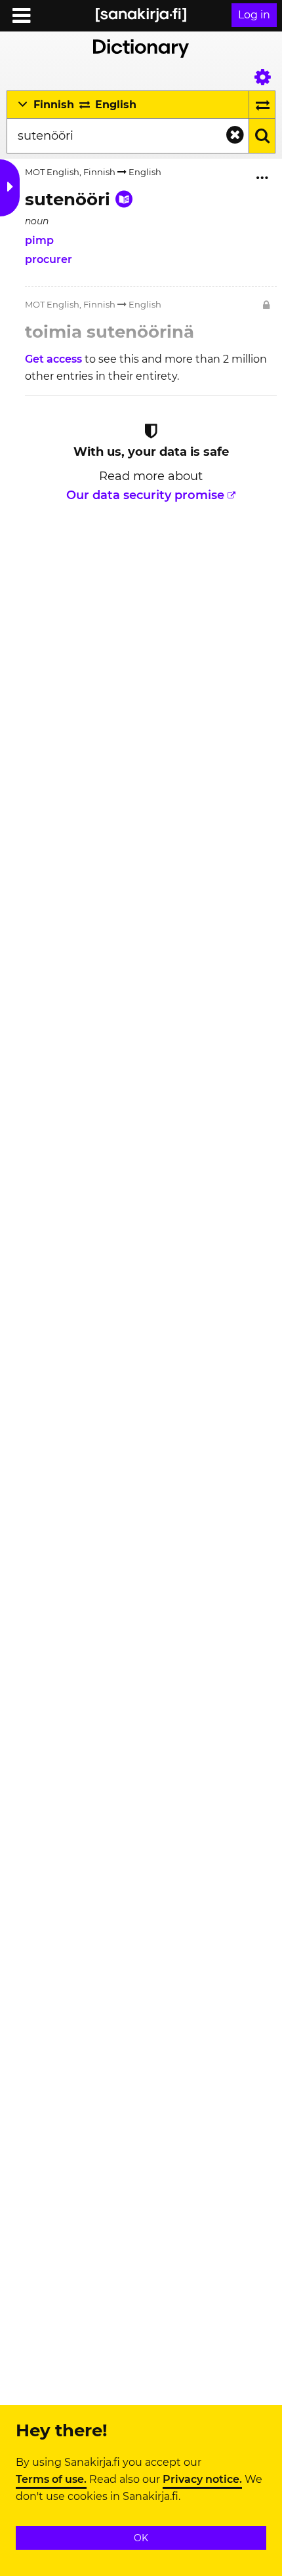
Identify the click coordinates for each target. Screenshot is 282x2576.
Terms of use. (51, 2480)
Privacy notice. (202, 2480)
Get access (55, 359)
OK (141, 2538)
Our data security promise (145, 495)
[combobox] (128, 136)
